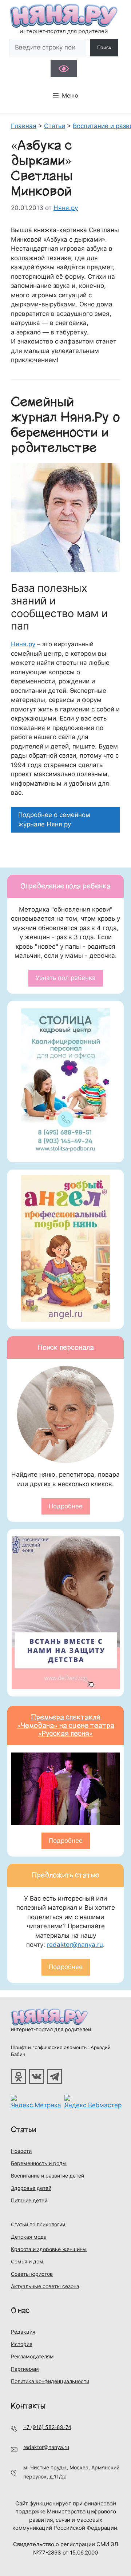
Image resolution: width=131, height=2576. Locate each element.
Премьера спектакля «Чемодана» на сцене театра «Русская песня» (66, 1726)
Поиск (104, 47)
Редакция (23, 2332)
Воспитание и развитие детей (47, 2176)
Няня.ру (23, 644)
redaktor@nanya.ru (75, 1945)
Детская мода (29, 2237)
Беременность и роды (39, 2163)
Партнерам (25, 2369)
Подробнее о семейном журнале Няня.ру (54, 819)
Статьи (24, 2130)
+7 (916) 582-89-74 (47, 2427)
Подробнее (66, 1506)
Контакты (28, 2406)
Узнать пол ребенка (66, 978)
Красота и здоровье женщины (49, 2249)
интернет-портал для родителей (51, 2029)
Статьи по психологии (38, 2224)
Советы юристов (32, 2274)
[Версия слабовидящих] (64, 69)
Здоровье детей (31, 2188)
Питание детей (29, 2200)
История (22, 2344)
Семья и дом (27, 2261)
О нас (20, 2311)
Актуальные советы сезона (45, 2286)
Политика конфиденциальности (50, 2381)
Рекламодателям (32, 2356)
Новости (21, 2151)
